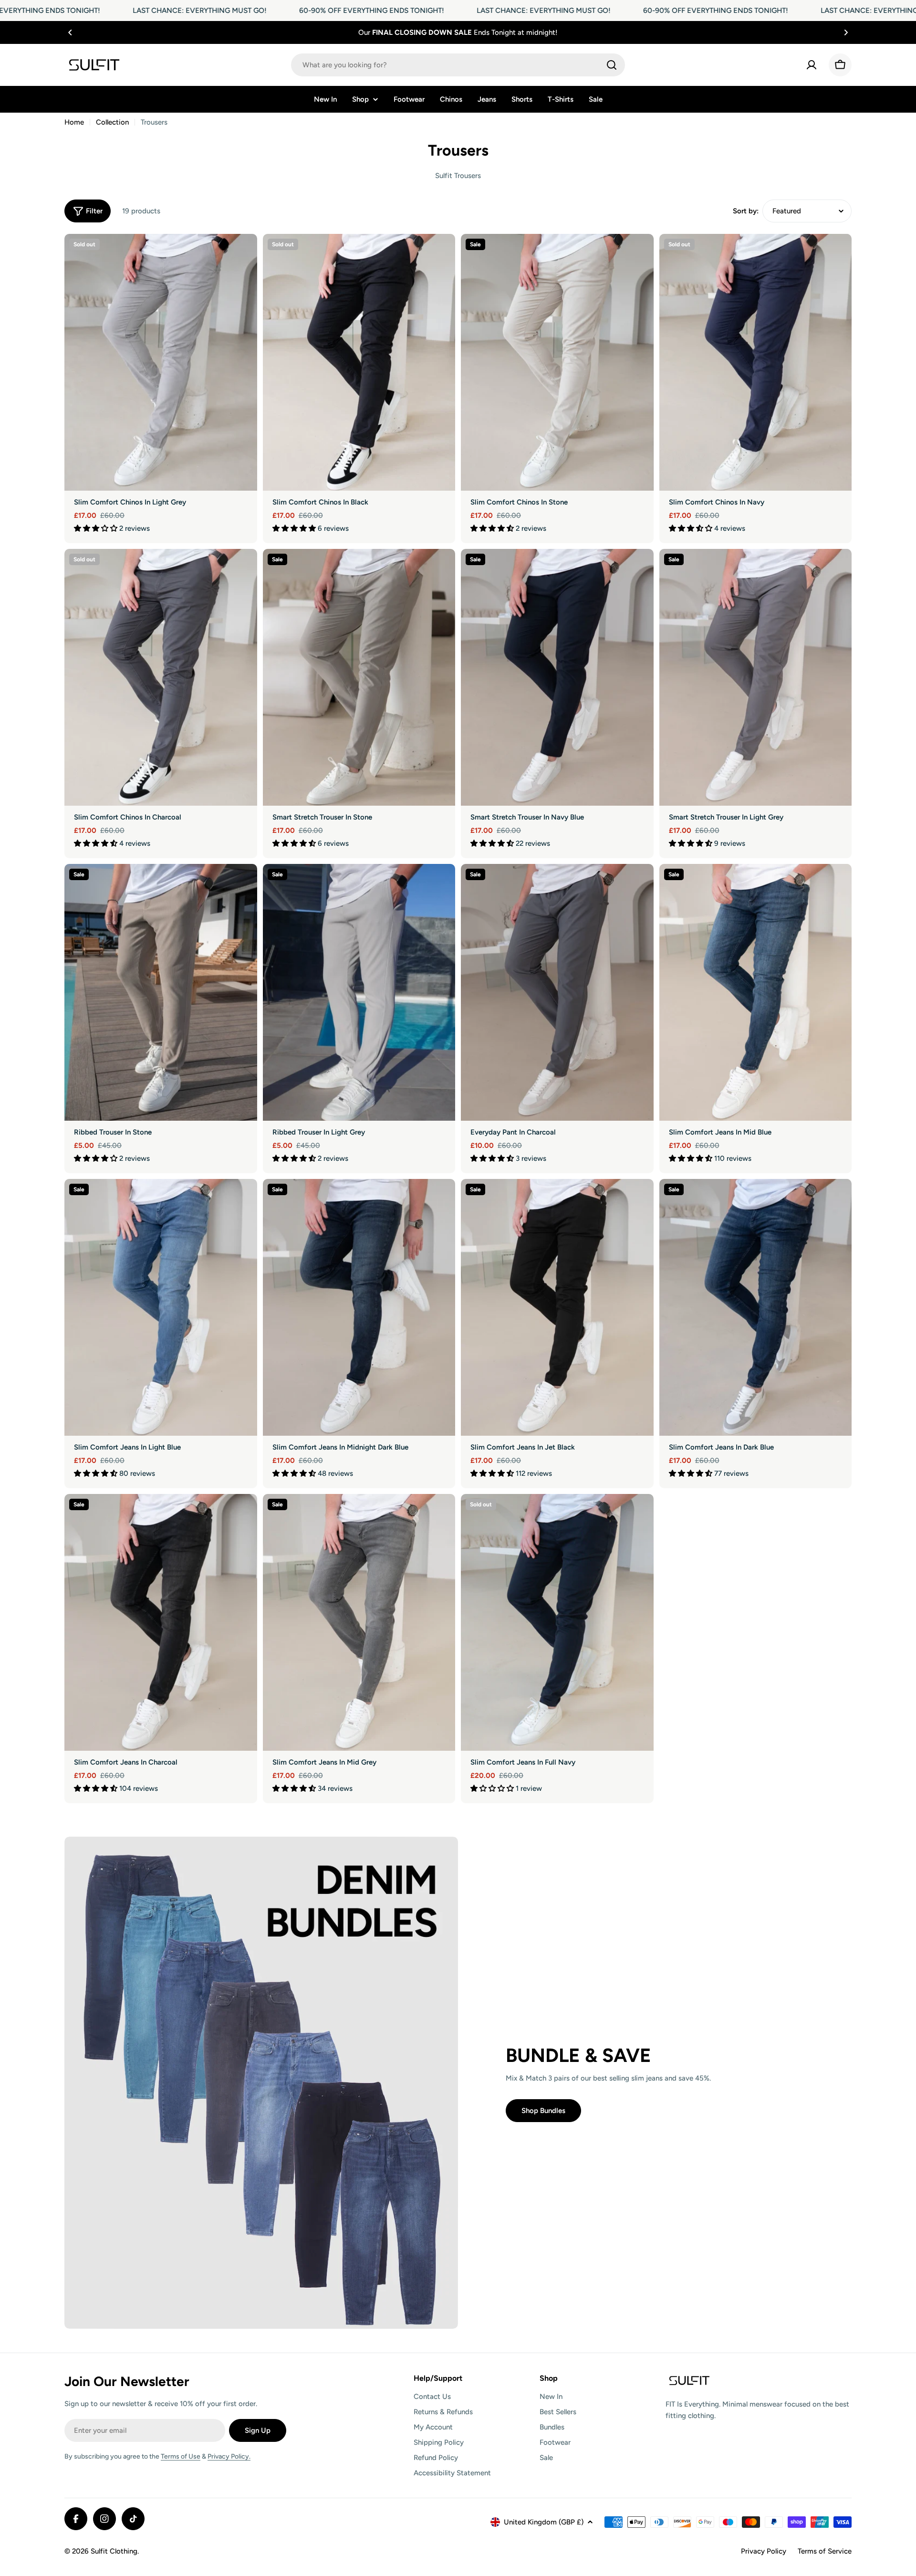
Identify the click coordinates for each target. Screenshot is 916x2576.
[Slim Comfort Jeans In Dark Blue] (756, 1307)
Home (74, 122)
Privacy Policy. (229, 2456)
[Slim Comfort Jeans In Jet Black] (557, 1307)
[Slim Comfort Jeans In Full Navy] (557, 1622)
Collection (112, 122)
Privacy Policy (764, 2551)
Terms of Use (181, 2456)
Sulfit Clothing (114, 2551)
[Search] (612, 65)
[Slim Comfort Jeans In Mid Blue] (756, 992)
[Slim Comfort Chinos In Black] (359, 362)
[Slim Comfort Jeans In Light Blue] (161, 1307)
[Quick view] (243, 255)
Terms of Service (825, 2551)
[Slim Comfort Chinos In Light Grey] (161, 362)
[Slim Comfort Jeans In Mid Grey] (359, 1622)
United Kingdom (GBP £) (544, 2522)
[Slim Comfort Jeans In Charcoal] (161, 1622)
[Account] (812, 65)
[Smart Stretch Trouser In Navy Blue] (557, 677)
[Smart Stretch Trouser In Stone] (359, 677)
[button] (70, 32)
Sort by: (746, 211)
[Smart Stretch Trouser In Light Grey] (756, 677)
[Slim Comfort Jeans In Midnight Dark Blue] (359, 1307)
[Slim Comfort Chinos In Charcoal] (161, 677)
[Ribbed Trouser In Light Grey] (359, 992)
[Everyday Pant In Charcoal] (557, 992)
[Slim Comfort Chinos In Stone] (557, 362)
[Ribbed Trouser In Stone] (161, 992)
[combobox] (458, 65)
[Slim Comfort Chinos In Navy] (756, 362)
